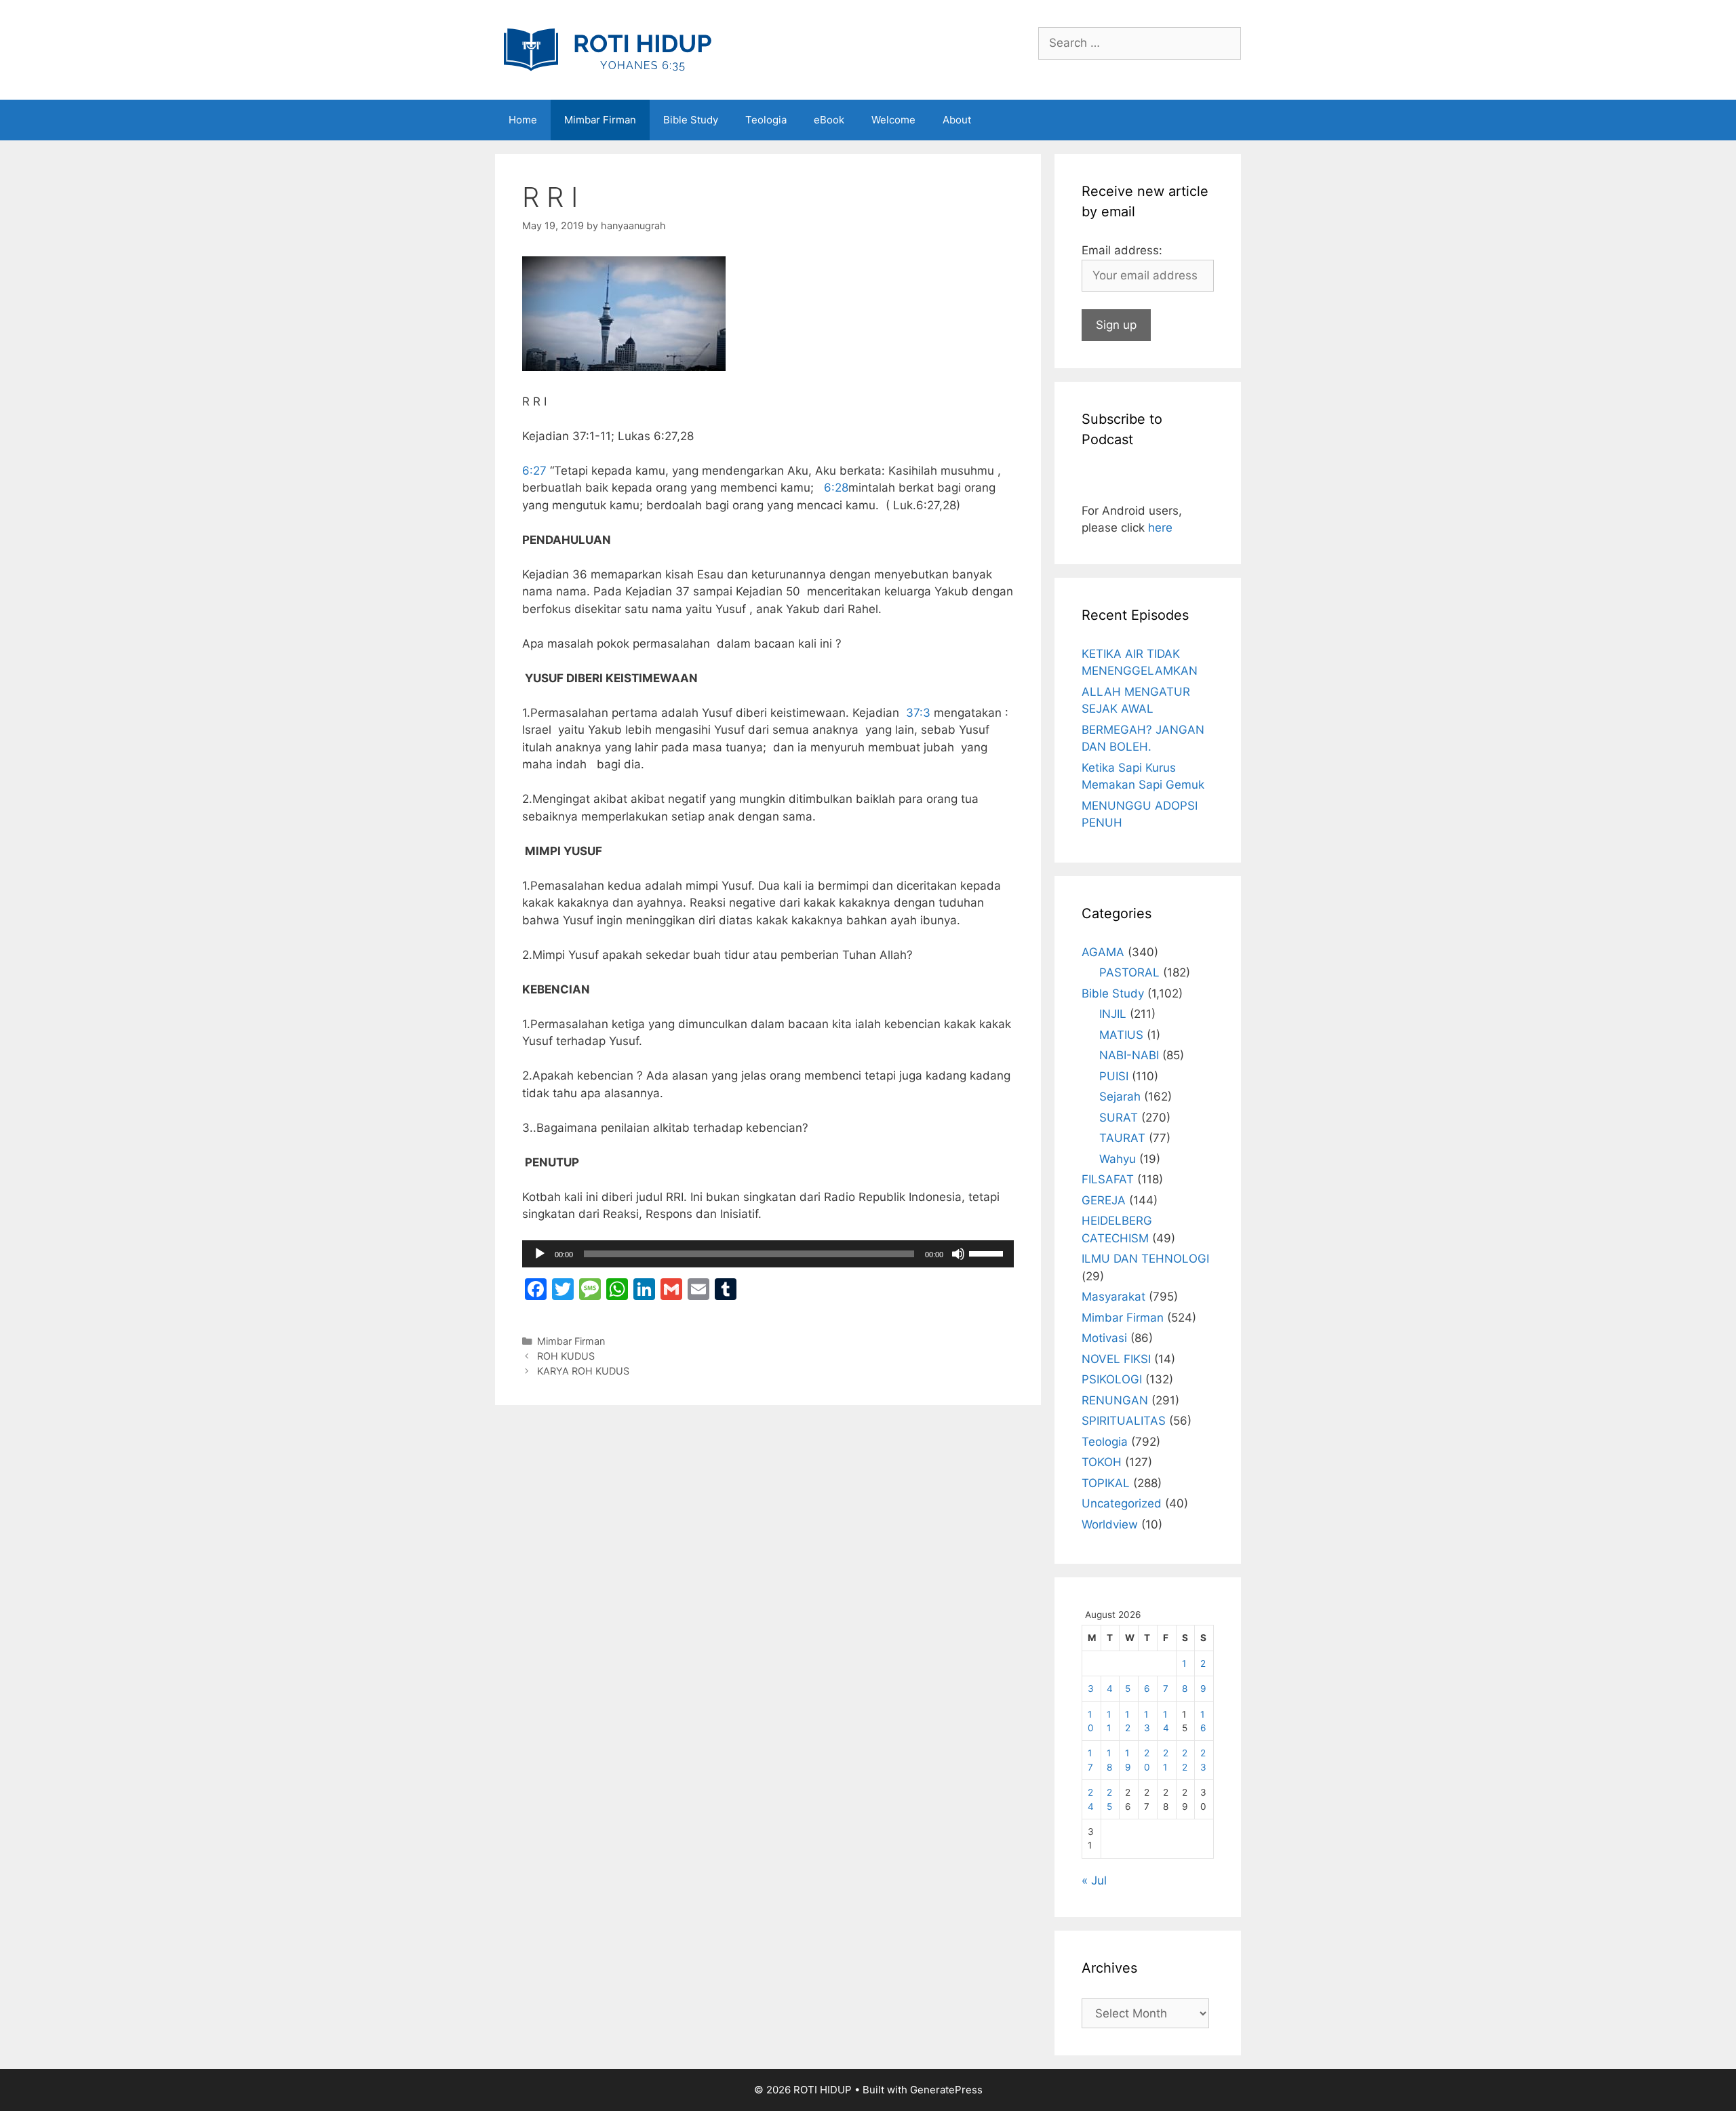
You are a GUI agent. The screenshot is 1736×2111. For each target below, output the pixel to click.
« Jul (1094, 1880)
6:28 (836, 488)
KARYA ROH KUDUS (583, 1371)
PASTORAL (1129, 972)
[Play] (540, 1254)
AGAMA (1103, 952)
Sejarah (1120, 1097)
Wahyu (1118, 1159)
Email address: (1122, 250)
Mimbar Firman (600, 120)
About (957, 120)
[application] (768, 1254)
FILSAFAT (1108, 1179)
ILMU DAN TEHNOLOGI (1145, 1259)
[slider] (988, 1252)
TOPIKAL (1106, 1483)
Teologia (766, 120)
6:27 (534, 471)
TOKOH (1102, 1462)
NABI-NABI (1129, 1055)
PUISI (1114, 1076)
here (1160, 528)
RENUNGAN (1115, 1400)
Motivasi (1104, 1338)
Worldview (1110, 1524)
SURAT (1119, 1118)
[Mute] (958, 1254)
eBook (829, 120)
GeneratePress (946, 2090)
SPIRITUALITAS (1124, 1421)
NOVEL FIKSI (1116, 1359)
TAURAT (1122, 1138)
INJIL (1113, 1014)
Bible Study (691, 120)
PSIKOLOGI (1112, 1379)
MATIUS (1121, 1035)
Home (523, 120)
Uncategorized (1122, 1503)
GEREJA (1104, 1200)
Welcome (893, 120)
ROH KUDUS (566, 1356)
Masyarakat (1113, 1297)
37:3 (918, 713)
